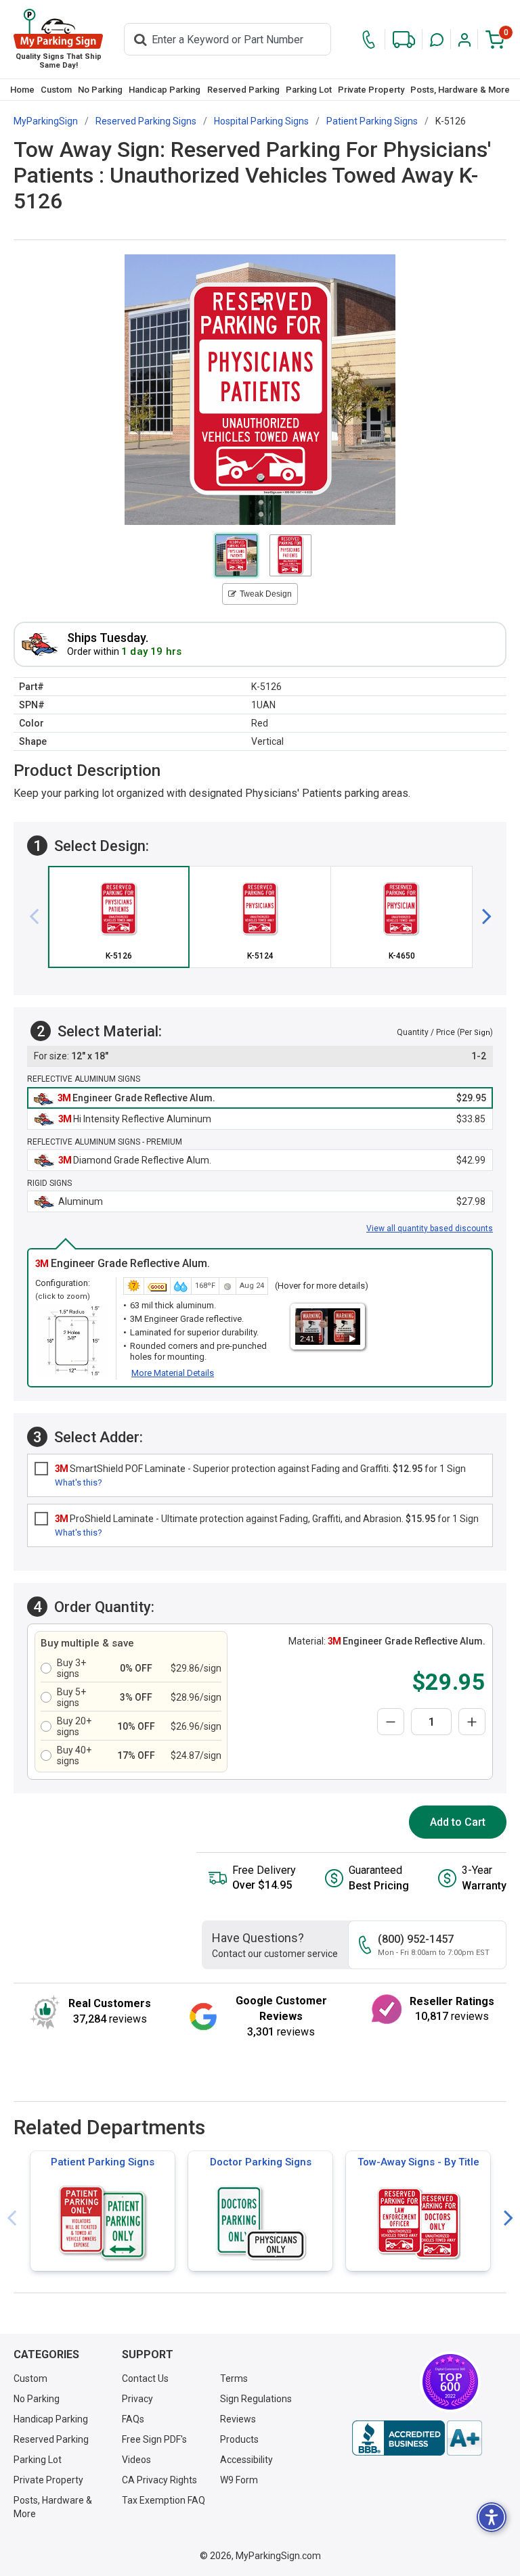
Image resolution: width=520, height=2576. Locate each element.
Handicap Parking (165, 90)
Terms (234, 2378)
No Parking (100, 90)
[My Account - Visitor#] (464, 40)
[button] (437, 40)
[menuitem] (22, 90)
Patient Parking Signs (103, 2162)
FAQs (133, 2419)
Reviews (238, 2419)
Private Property (371, 90)
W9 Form (239, 2480)
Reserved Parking (243, 90)
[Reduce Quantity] (391, 1722)
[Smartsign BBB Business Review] (417, 2438)
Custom (56, 90)
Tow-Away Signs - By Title (418, 2162)
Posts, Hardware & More (460, 90)
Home (22, 90)
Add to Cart (458, 1822)
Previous (12, 2218)
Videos (136, 2460)
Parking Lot (309, 90)
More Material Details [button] (173, 1373)
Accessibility (246, 2460)
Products (239, 2439)
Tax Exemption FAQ (164, 2500)
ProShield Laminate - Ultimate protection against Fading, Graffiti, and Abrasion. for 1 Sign (267, 1519)
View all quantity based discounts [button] (430, 1228)
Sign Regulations (256, 2399)
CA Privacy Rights (159, 2480)
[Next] (481, 917)
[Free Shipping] (404, 40)
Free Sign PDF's (154, 2439)
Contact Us (145, 2378)
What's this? (79, 1482)
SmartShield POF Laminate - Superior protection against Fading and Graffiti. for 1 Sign (260, 1469)
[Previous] (39, 917)
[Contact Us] (369, 40)
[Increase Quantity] (472, 1722)
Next (508, 2218)
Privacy (137, 2399)
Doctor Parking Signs (261, 2162)
